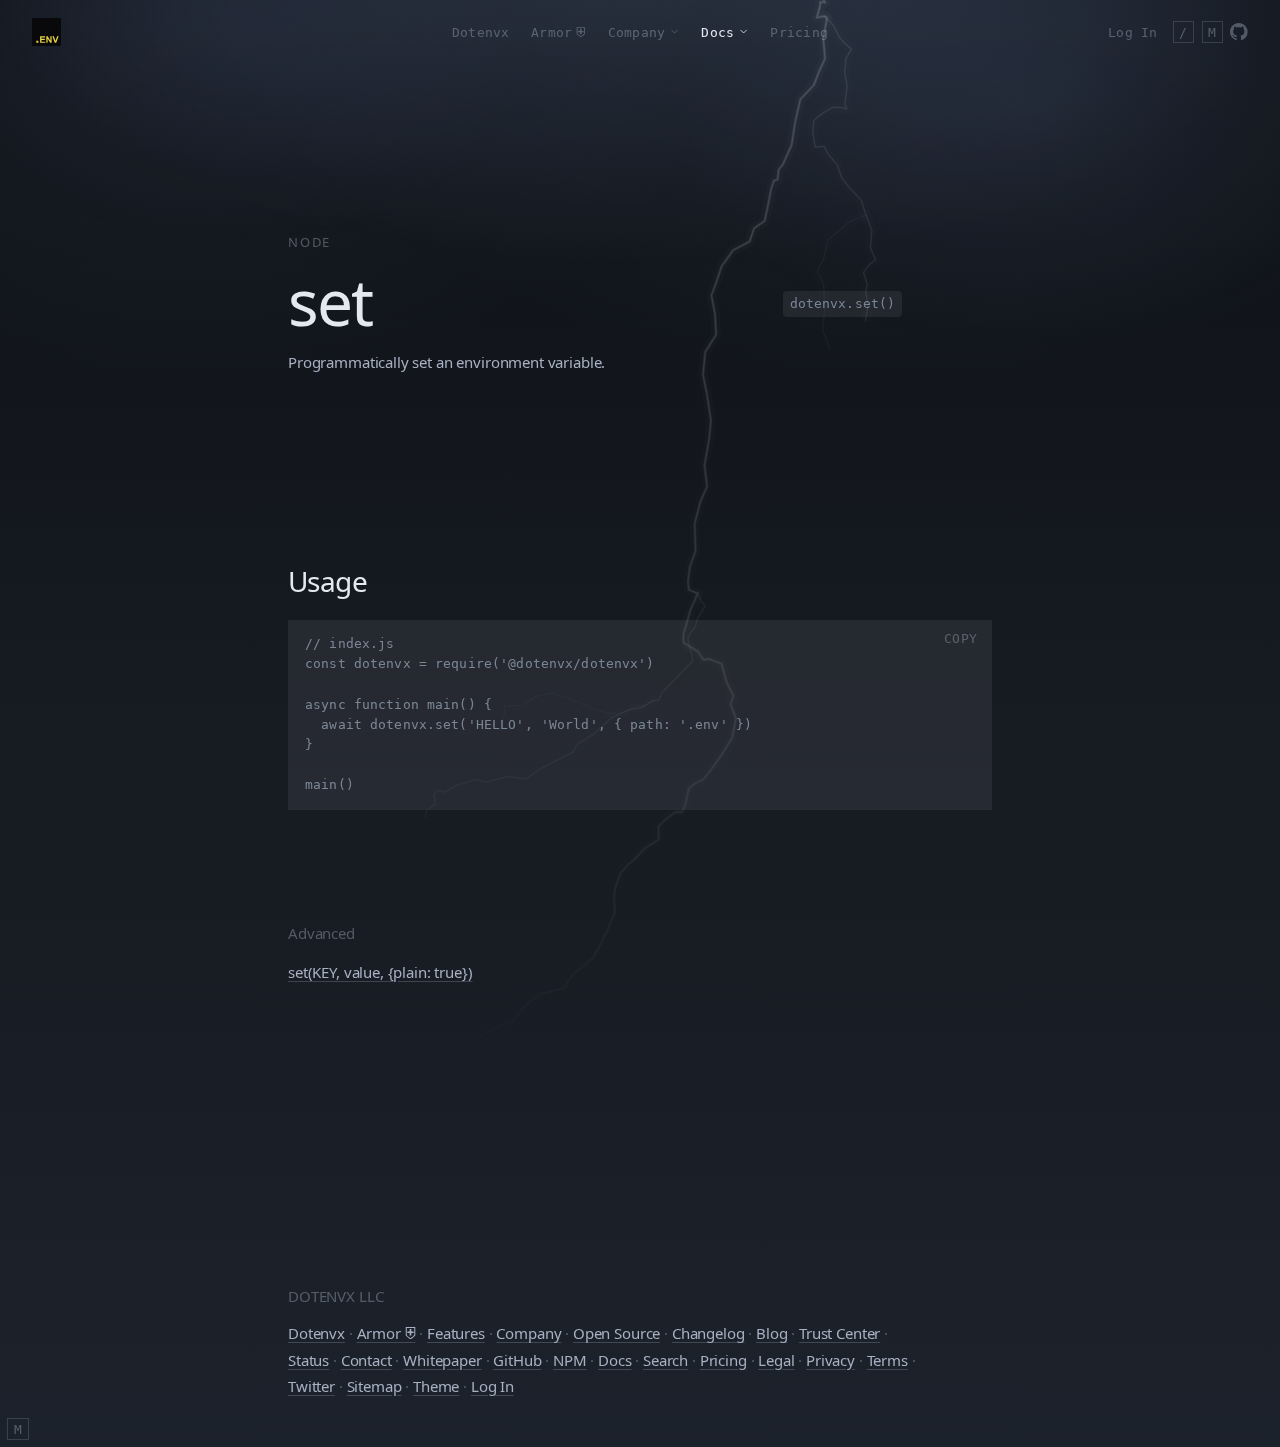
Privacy (830, 1360)
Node (309, 243)
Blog (771, 1333)
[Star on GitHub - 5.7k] (1239, 32)
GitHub (517, 1360)
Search (665, 1360)
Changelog (708, 1333)
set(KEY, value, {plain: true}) (380, 972)
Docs (614, 1360)
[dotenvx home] (46, 32)
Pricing (799, 32)
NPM (570, 1360)
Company (528, 1333)
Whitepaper (442, 1360)
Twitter (311, 1386)
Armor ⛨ (386, 1333)
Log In (1133, 32)
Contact (366, 1360)
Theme (436, 1386)
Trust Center (839, 1333)
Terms (887, 1360)
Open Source (616, 1333)
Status (308, 1360)
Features (456, 1333)
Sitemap (374, 1386)
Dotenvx (481, 32)
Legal (776, 1360)
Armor (558, 32)
